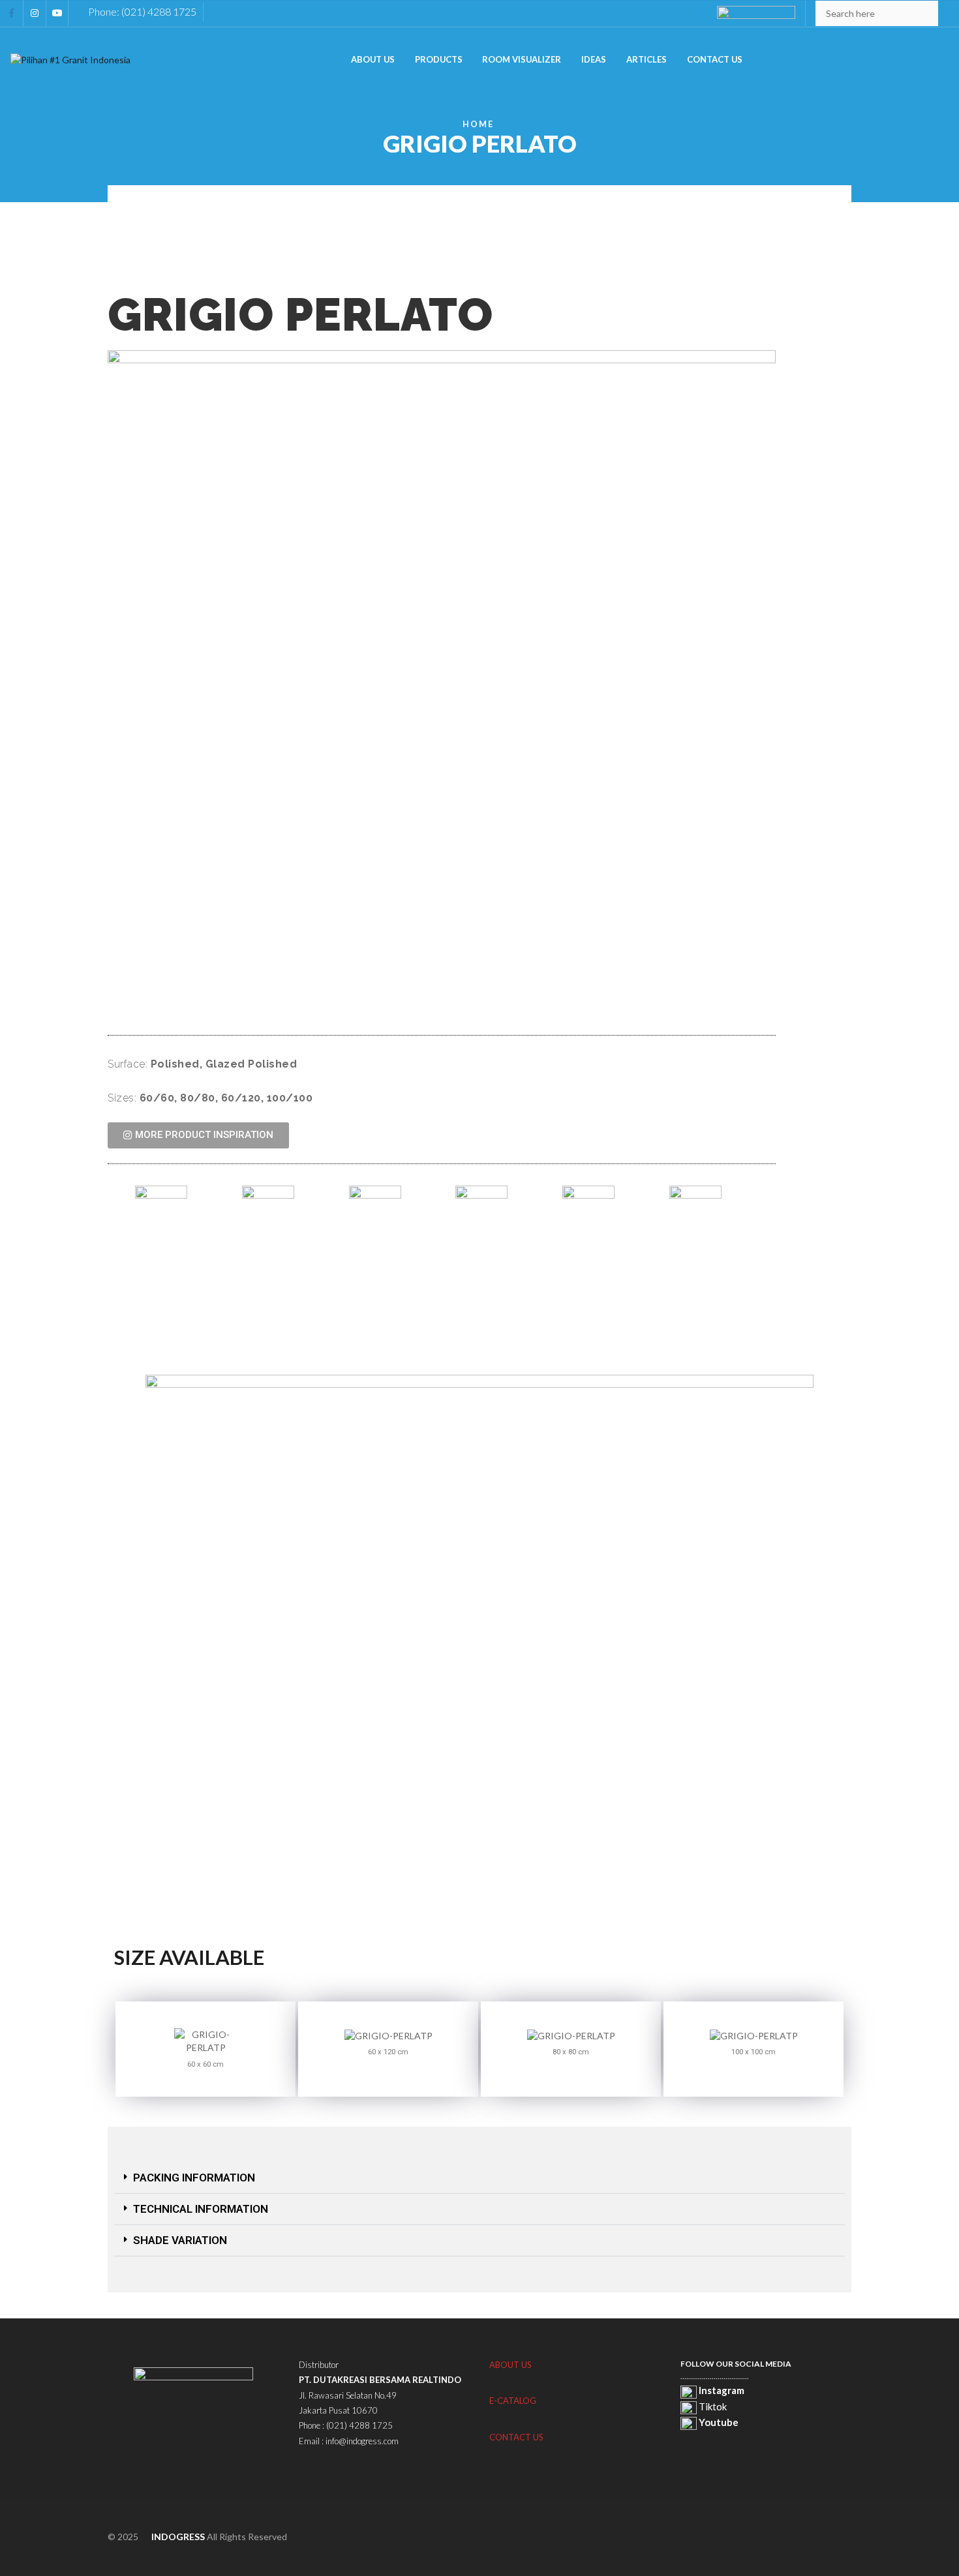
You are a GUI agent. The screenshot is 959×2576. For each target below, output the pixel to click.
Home (478, 124)
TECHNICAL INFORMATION (201, 2209)
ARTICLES (647, 59)
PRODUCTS (439, 59)
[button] (479, 2178)
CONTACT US (715, 59)
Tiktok (712, 2406)
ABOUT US (373, 59)
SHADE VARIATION (180, 2240)
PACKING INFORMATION (194, 2178)
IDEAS (594, 59)
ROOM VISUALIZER (522, 59)
